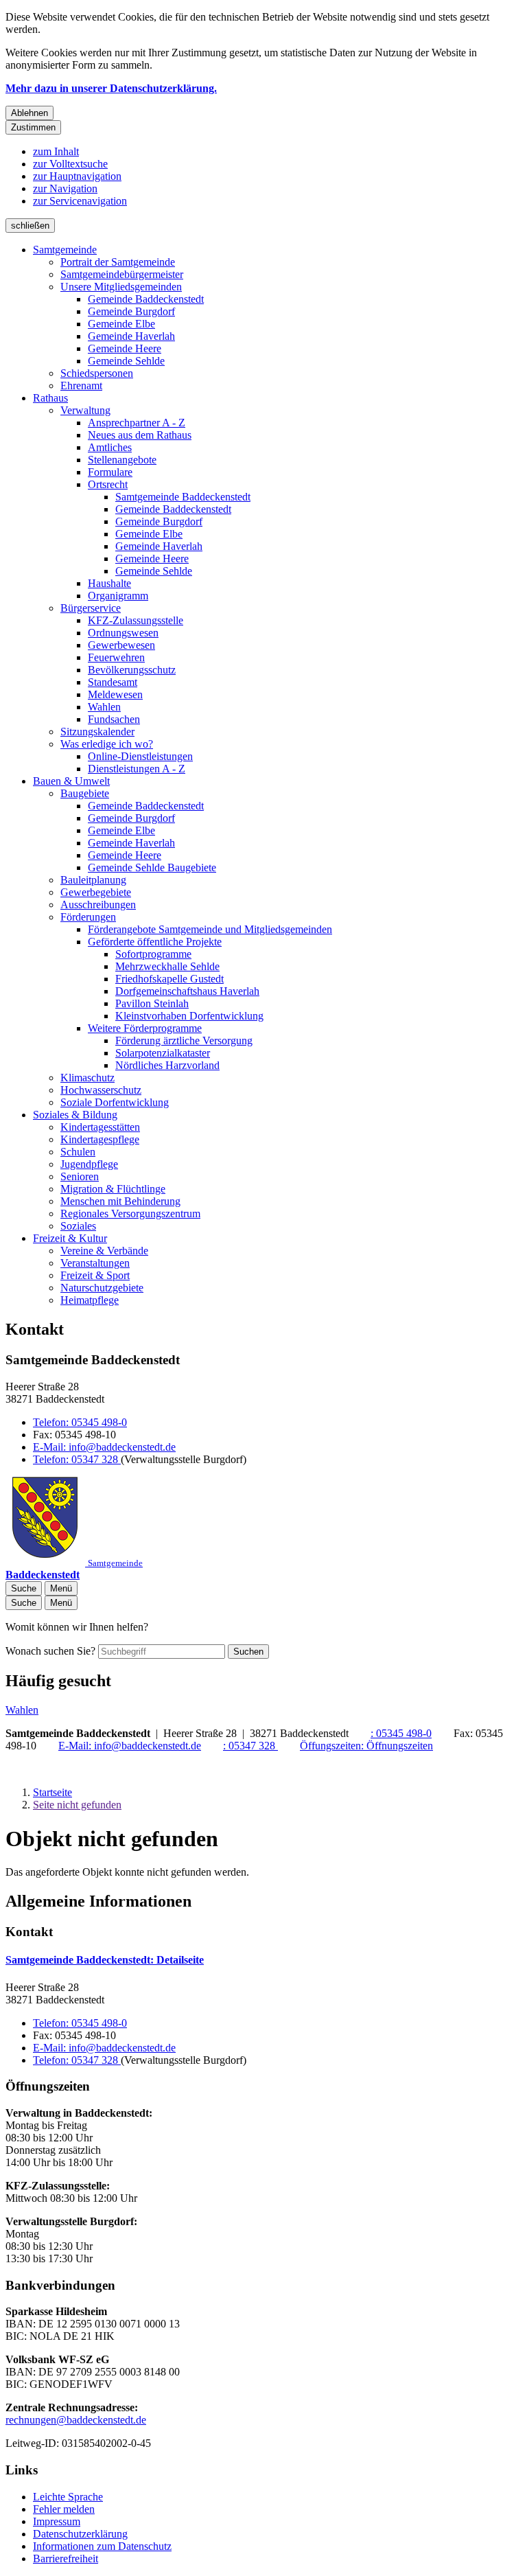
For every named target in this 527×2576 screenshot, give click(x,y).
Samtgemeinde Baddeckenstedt (183, 497)
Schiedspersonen (97, 373)
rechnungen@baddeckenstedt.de (76, 2420)
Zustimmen (33, 127)
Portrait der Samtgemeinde (118, 262)
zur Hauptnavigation (77, 176)
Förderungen (88, 917)
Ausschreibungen (98, 905)
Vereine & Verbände (104, 1251)
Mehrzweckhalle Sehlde (167, 966)
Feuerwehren (116, 657)
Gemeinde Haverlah (131, 336)
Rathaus (50, 398)
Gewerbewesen (121, 645)
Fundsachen (114, 719)
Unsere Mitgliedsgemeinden (121, 287)
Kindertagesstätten (100, 1127)
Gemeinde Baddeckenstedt (146, 299)
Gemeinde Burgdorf (131, 311)
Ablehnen (30, 113)
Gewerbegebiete (96, 892)
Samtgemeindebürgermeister (122, 274)
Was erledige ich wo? (107, 744)
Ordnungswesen (123, 633)
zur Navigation (65, 188)
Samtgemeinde (65, 250)
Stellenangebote (122, 460)
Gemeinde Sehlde (126, 361)
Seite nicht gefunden (77, 1805)
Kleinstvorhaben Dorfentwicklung (189, 1016)
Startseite (52, 1792)
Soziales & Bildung (75, 1115)
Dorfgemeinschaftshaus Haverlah (187, 991)
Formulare (110, 472)
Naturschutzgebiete (102, 1288)
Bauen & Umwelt (71, 781)
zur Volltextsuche (70, 164)
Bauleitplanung (93, 880)
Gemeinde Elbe (121, 324)
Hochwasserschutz (101, 1090)
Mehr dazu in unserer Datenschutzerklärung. (111, 88)
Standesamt (113, 682)
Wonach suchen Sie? (50, 1651)
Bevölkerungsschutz (132, 670)
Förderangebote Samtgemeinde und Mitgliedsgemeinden (210, 929)
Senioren (80, 1176)
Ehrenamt (81, 386)
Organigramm (118, 596)
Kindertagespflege (100, 1139)
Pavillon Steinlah (152, 1003)
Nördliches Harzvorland (167, 1065)
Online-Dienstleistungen (140, 756)
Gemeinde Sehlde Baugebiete (152, 867)
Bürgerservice (91, 608)
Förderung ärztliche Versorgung (184, 1040)
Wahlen (104, 707)
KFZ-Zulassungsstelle (136, 620)
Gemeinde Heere (125, 348)
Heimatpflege (90, 1300)
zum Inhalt (56, 151)
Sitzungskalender (97, 732)
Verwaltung (85, 410)
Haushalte (109, 583)
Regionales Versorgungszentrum (130, 1214)
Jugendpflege (89, 1164)
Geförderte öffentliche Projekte (155, 942)
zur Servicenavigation (80, 201)
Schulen (78, 1152)
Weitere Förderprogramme (145, 1028)
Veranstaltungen (95, 1263)
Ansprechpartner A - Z (137, 423)
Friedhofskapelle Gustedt (169, 979)
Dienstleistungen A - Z (137, 769)
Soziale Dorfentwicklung (115, 1102)
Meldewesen (115, 694)
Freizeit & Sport (95, 1275)
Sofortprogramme (153, 954)
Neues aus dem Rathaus (140, 435)
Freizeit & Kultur (70, 1238)
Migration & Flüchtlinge (113, 1189)
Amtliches (110, 447)
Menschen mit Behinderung (120, 1201)
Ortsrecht (108, 484)
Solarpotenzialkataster (163, 1053)
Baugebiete (85, 793)
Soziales (78, 1226)
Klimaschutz (87, 1078)
